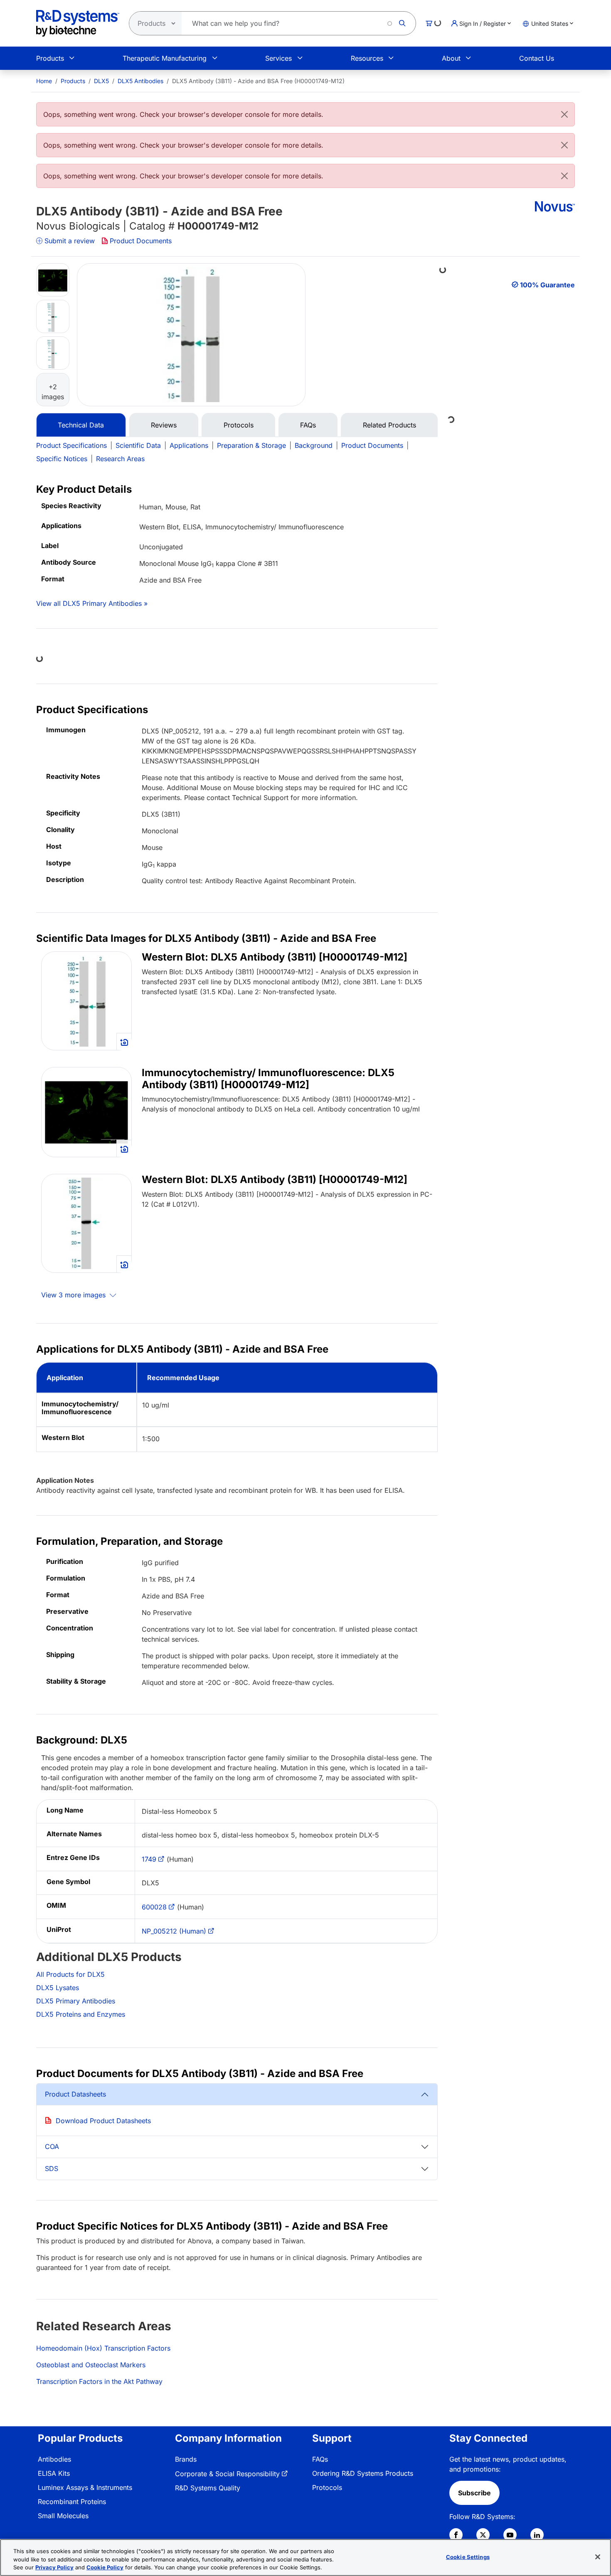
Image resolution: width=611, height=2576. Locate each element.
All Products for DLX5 (70, 1974)
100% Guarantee (547, 285)
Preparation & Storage (251, 445)
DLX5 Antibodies (140, 81)
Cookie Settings (468, 2556)
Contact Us (537, 58)
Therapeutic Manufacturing (165, 58)
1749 (149, 1859)
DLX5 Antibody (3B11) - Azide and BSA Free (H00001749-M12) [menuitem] (258, 81)
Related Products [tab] (389, 425)
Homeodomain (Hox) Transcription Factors (103, 2348)
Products (50, 58)
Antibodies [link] (54, 2459)
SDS (52, 2168)
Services (278, 58)
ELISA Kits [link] (54, 2473)
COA (52, 2146)
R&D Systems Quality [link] (208, 2488)
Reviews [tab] (164, 425)
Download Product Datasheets (103, 2121)
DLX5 (101, 81)
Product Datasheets (75, 2094)
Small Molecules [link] (63, 2516)
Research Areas (120, 459)
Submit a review (70, 241)
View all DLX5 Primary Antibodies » (92, 603)
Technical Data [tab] (81, 425)
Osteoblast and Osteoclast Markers (91, 2365)
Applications (189, 445)
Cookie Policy (105, 2567)
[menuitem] (44, 81)
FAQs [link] (320, 2459)
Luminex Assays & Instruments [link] (85, 2487)
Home (44, 81)
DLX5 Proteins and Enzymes (81, 2014)
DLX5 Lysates (58, 1988)
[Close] (564, 114)
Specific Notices (62, 459)
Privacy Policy (54, 2567)
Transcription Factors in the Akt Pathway (99, 2381)
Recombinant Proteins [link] (72, 2502)
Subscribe (474, 2493)
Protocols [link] (327, 2487)
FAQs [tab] (308, 425)
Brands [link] (186, 2459)
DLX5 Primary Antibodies (76, 2001)
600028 (154, 1907)
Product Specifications (71, 445)
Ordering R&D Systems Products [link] (363, 2473)
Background (314, 445)
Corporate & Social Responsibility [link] (227, 2474)
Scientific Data (138, 445)
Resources (367, 58)
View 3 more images (74, 1295)
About (451, 58)
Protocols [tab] (239, 425)
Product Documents (141, 241)
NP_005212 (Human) (174, 1931)
